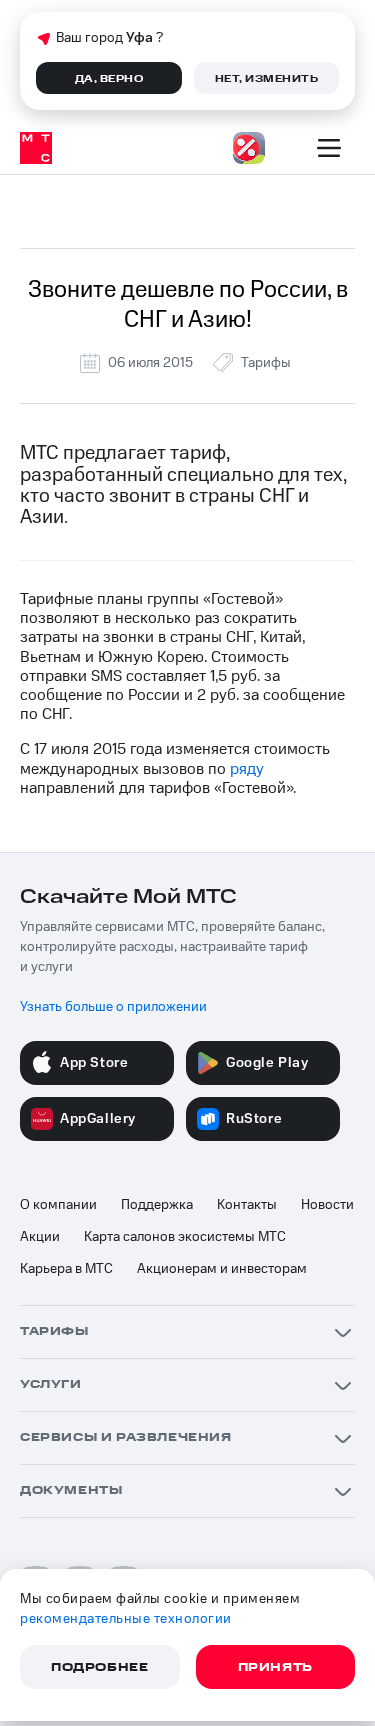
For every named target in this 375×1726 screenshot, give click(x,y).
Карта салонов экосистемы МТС (185, 1237)
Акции (40, 1237)
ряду (247, 769)
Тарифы (266, 363)
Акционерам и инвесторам (222, 1269)
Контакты (247, 1205)
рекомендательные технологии (126, 1619)
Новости (327, 1205)
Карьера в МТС (66, 1269)
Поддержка (157, 1205)
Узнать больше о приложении (113, 1007)
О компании (58, 1205)
